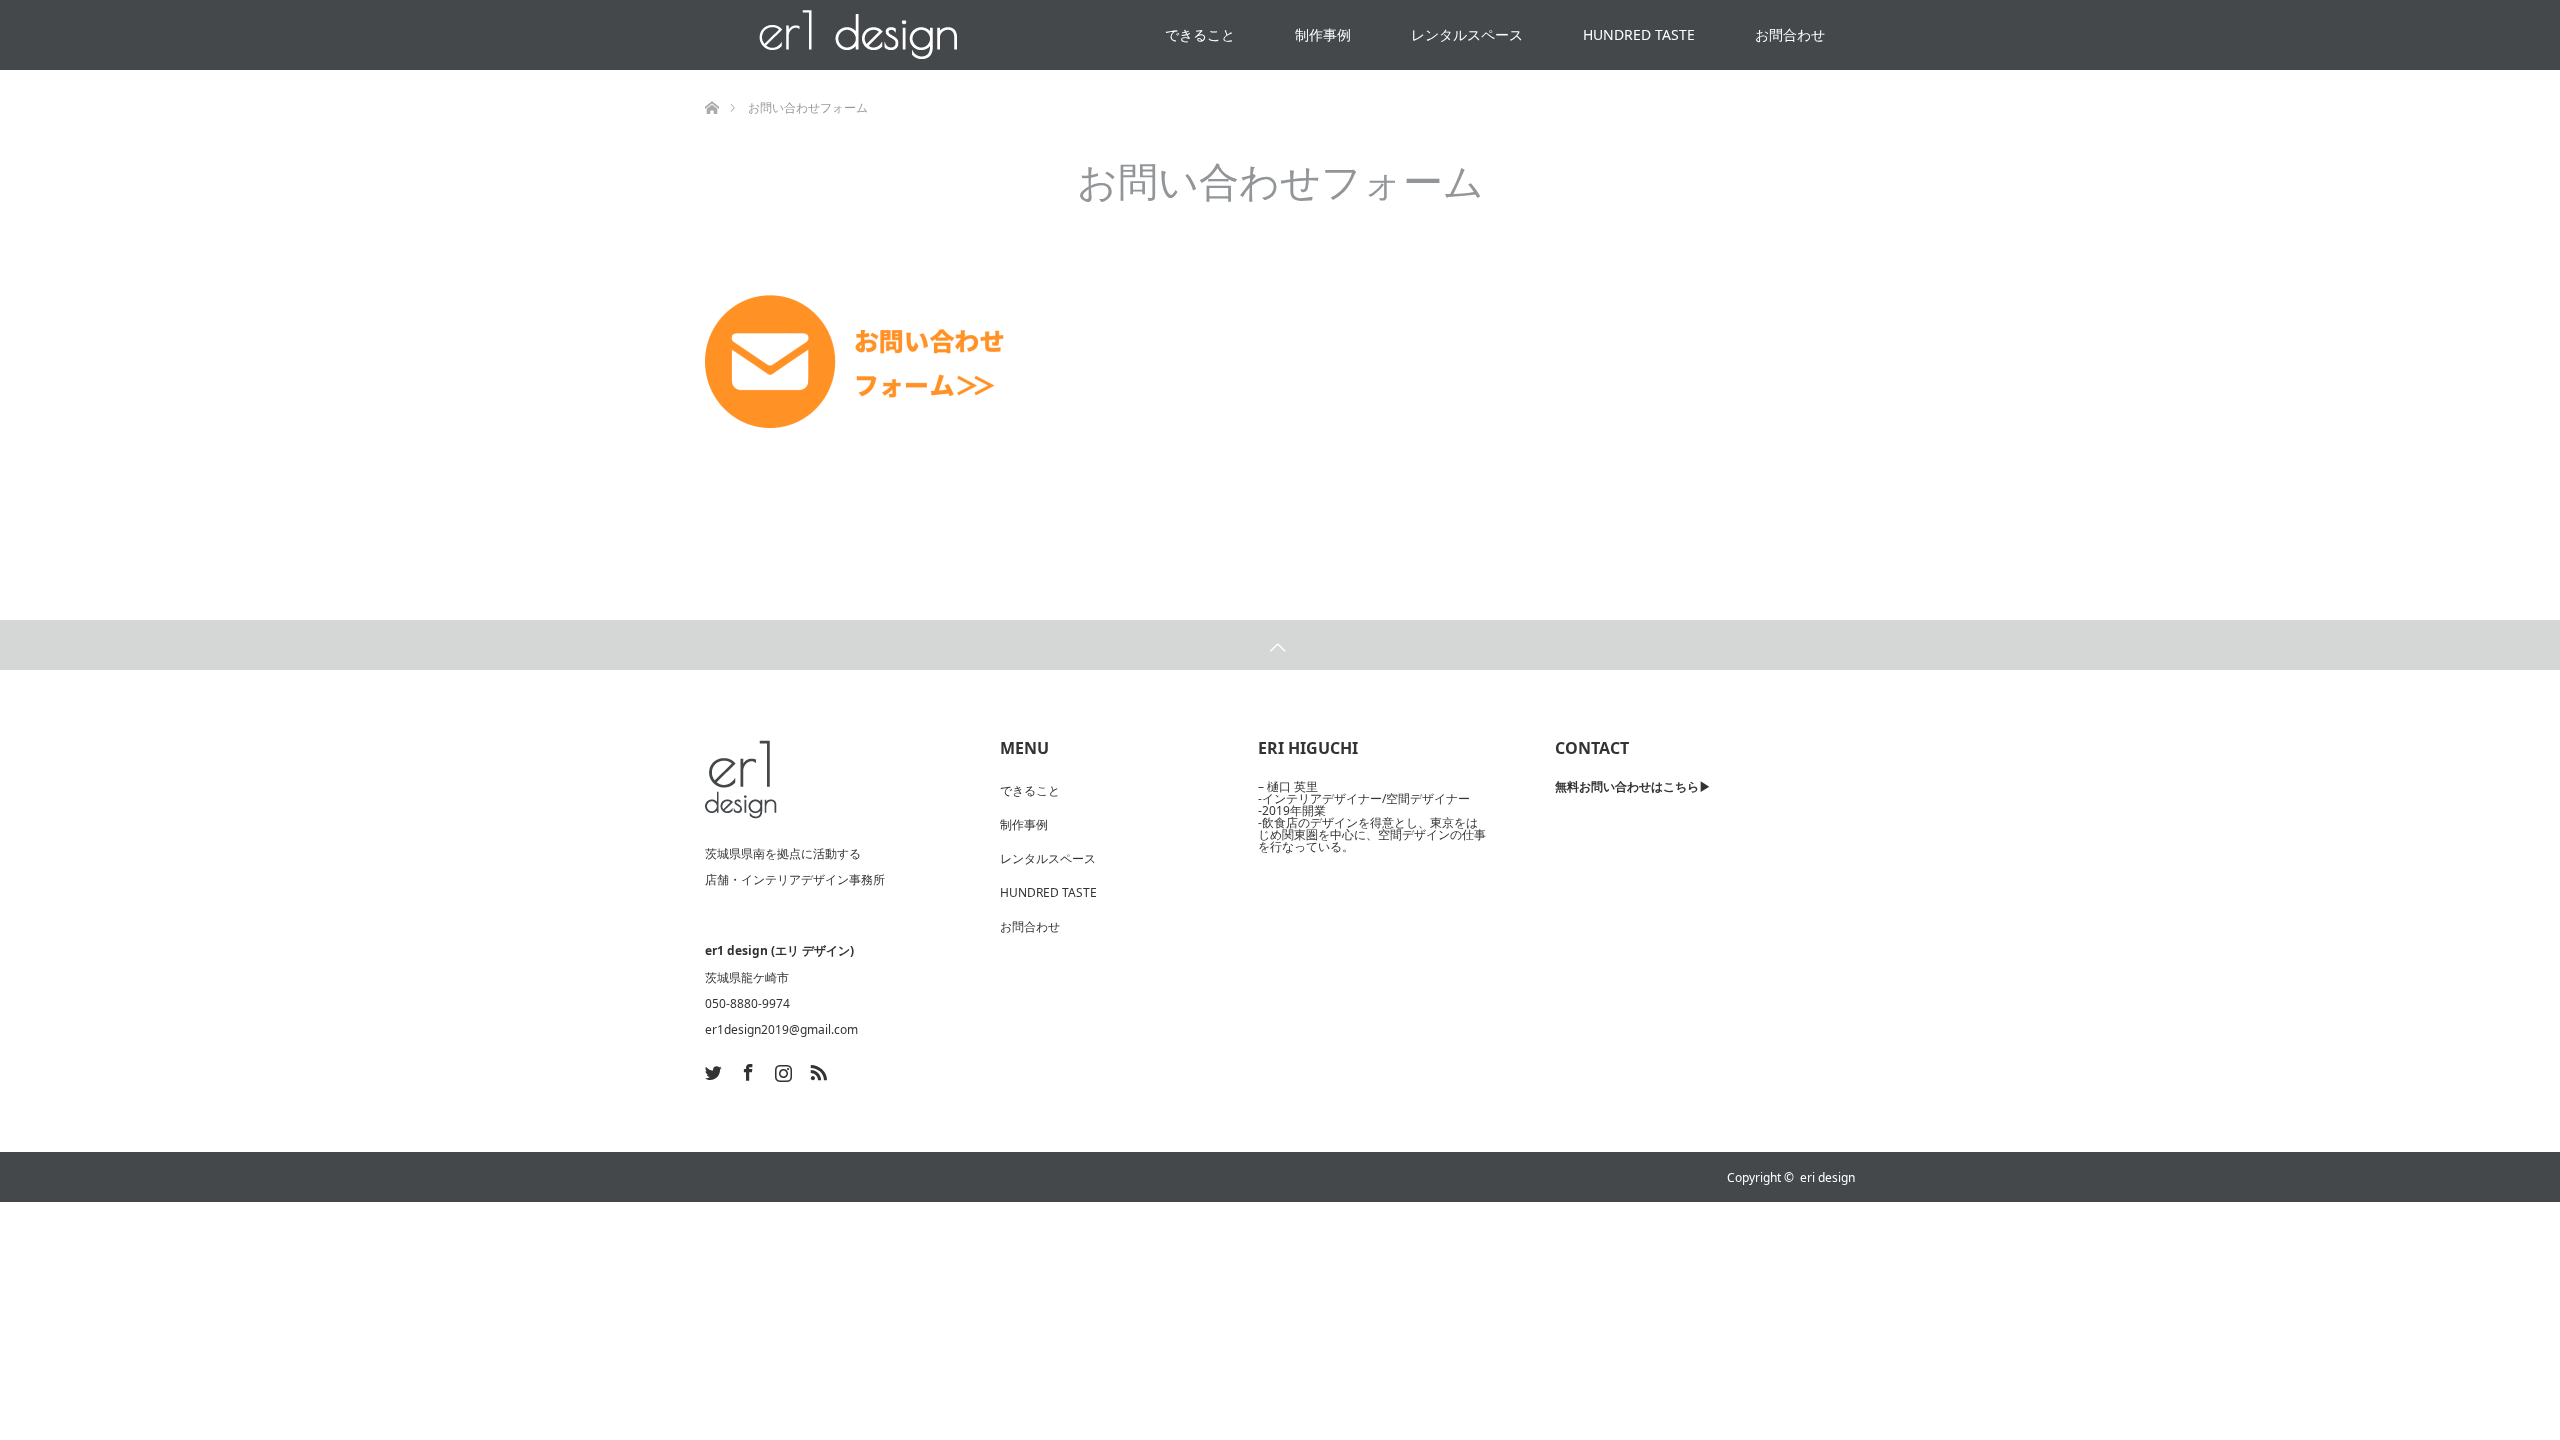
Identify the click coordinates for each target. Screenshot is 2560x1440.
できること (1200, 34)
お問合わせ (1790, 34)
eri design (1827, 1177)
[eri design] (741, 779)
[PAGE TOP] (1280, 645)
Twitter (711, 1069)
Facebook (746, 1069)
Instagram (781, 1069)
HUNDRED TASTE (1639, 34)
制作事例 (1323, 34)
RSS (816, 1069)
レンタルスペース (1467, 34)
